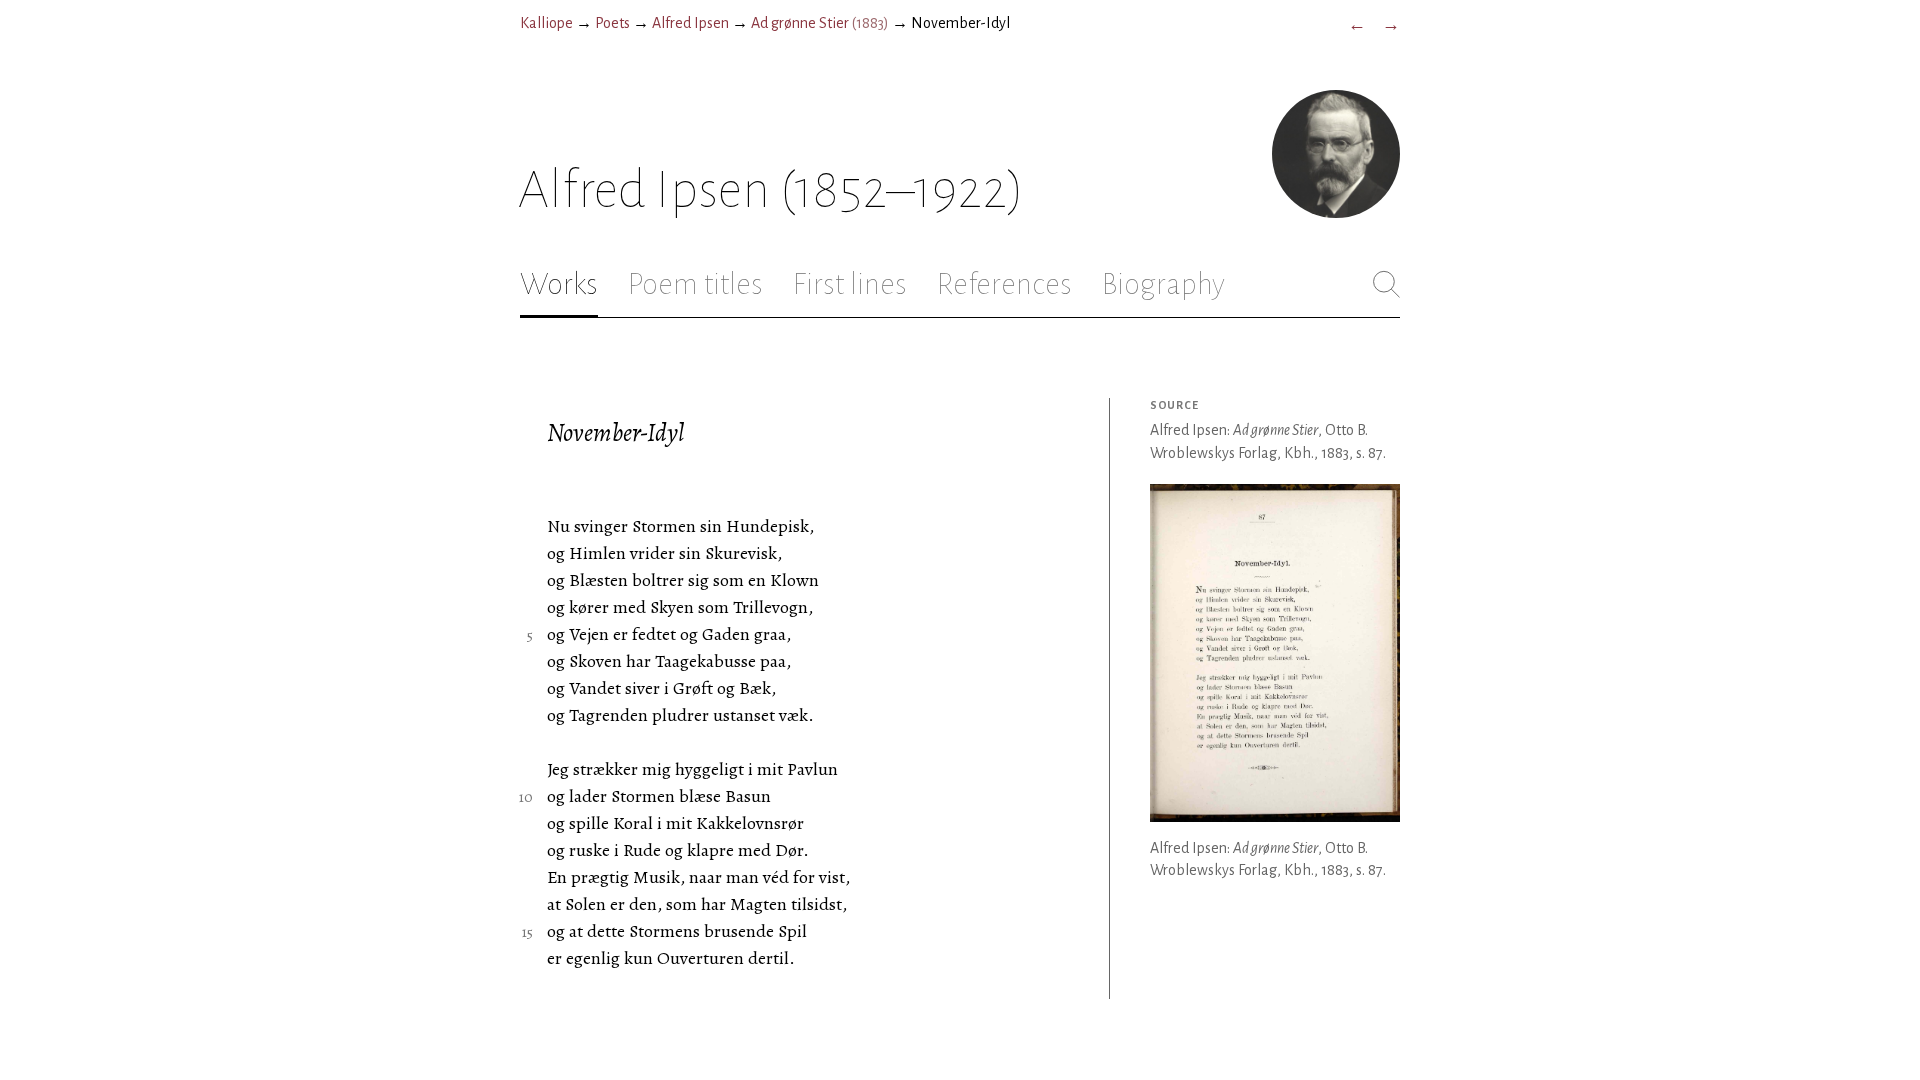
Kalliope (546, 23)
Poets (612, 23)
